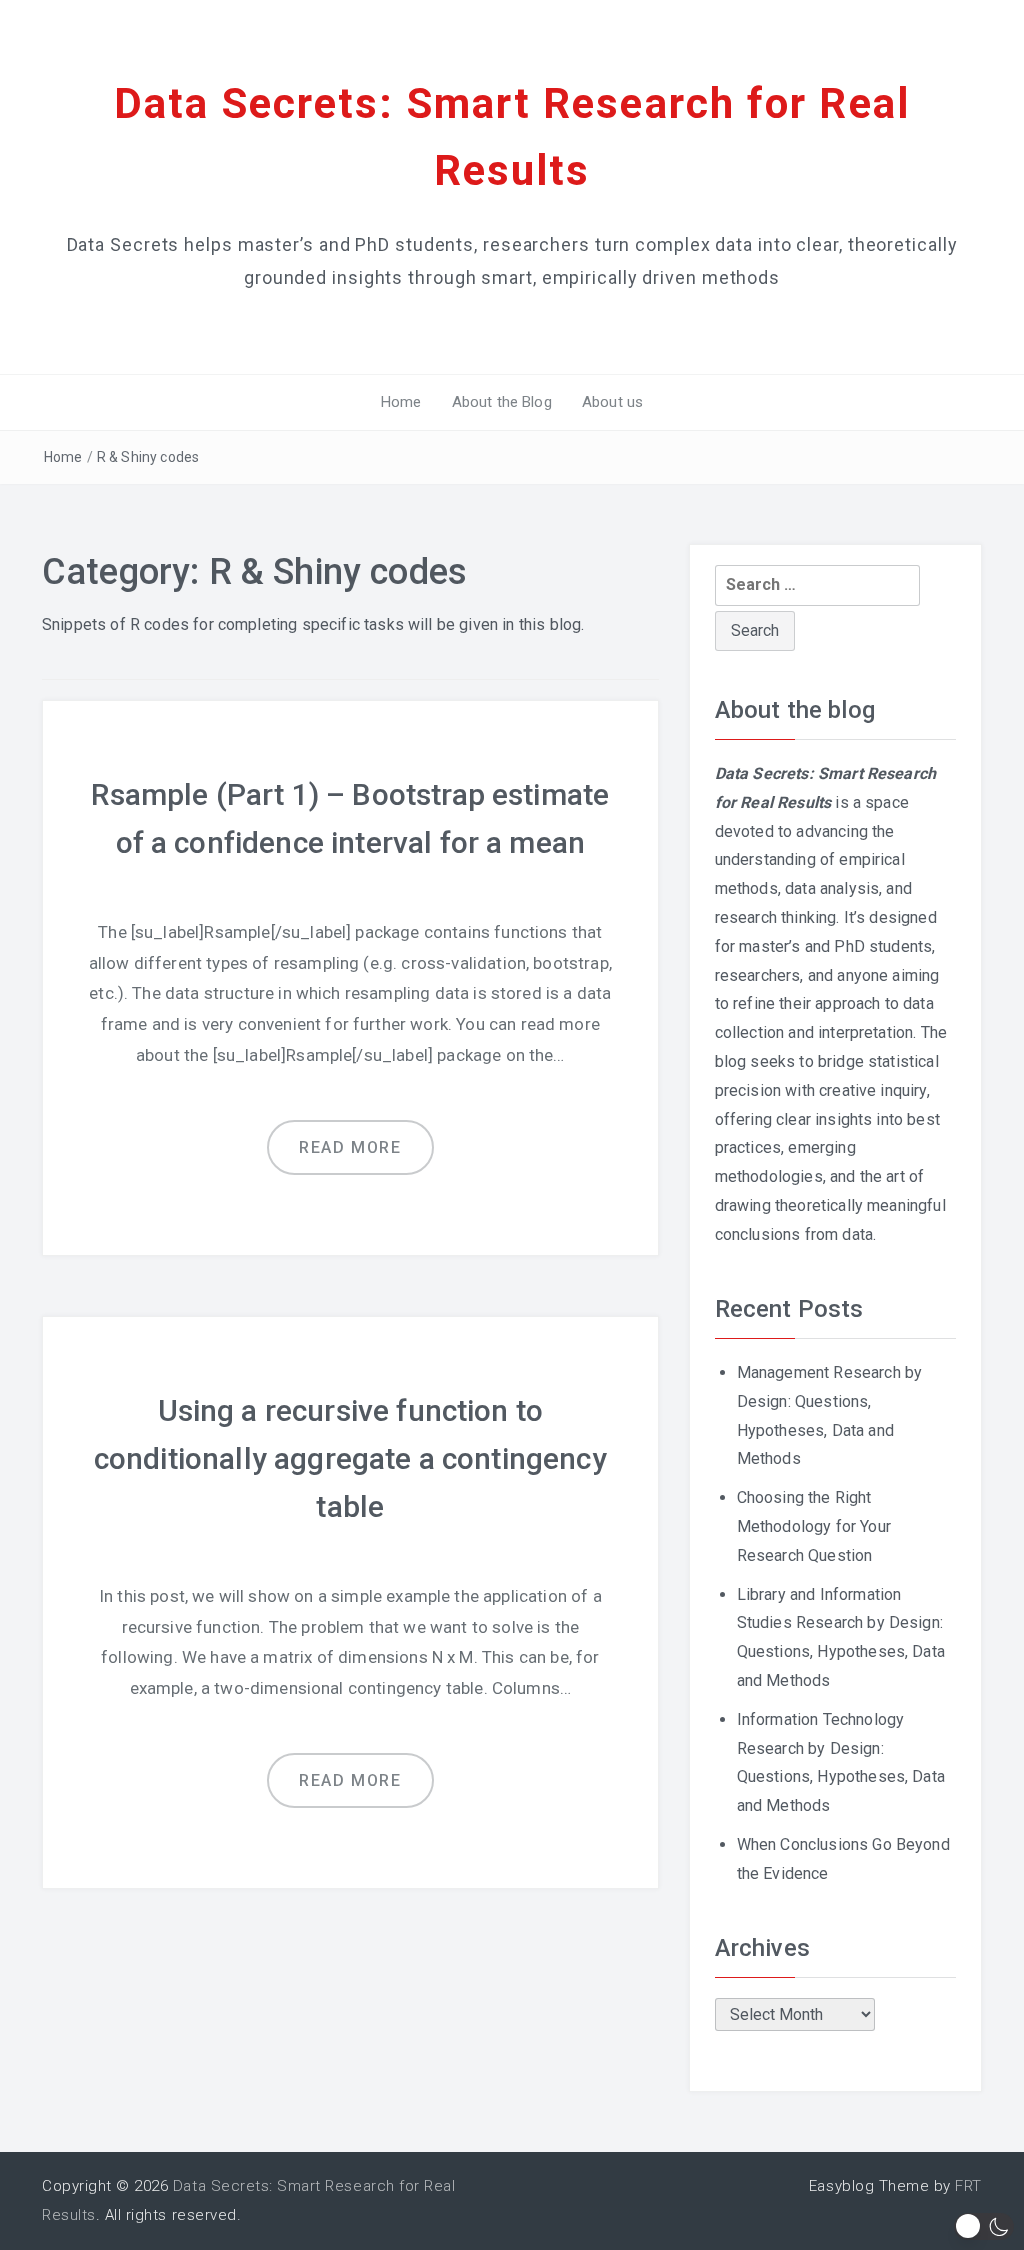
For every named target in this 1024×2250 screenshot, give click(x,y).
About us (612, 402)
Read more (350, 1147)
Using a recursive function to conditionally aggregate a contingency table (350, 1458)
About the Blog (502, 402)
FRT (968, 2186)
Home (401, 402)
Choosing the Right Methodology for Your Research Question (814, 1526)
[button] (984, 2226)
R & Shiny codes (148, 457)
